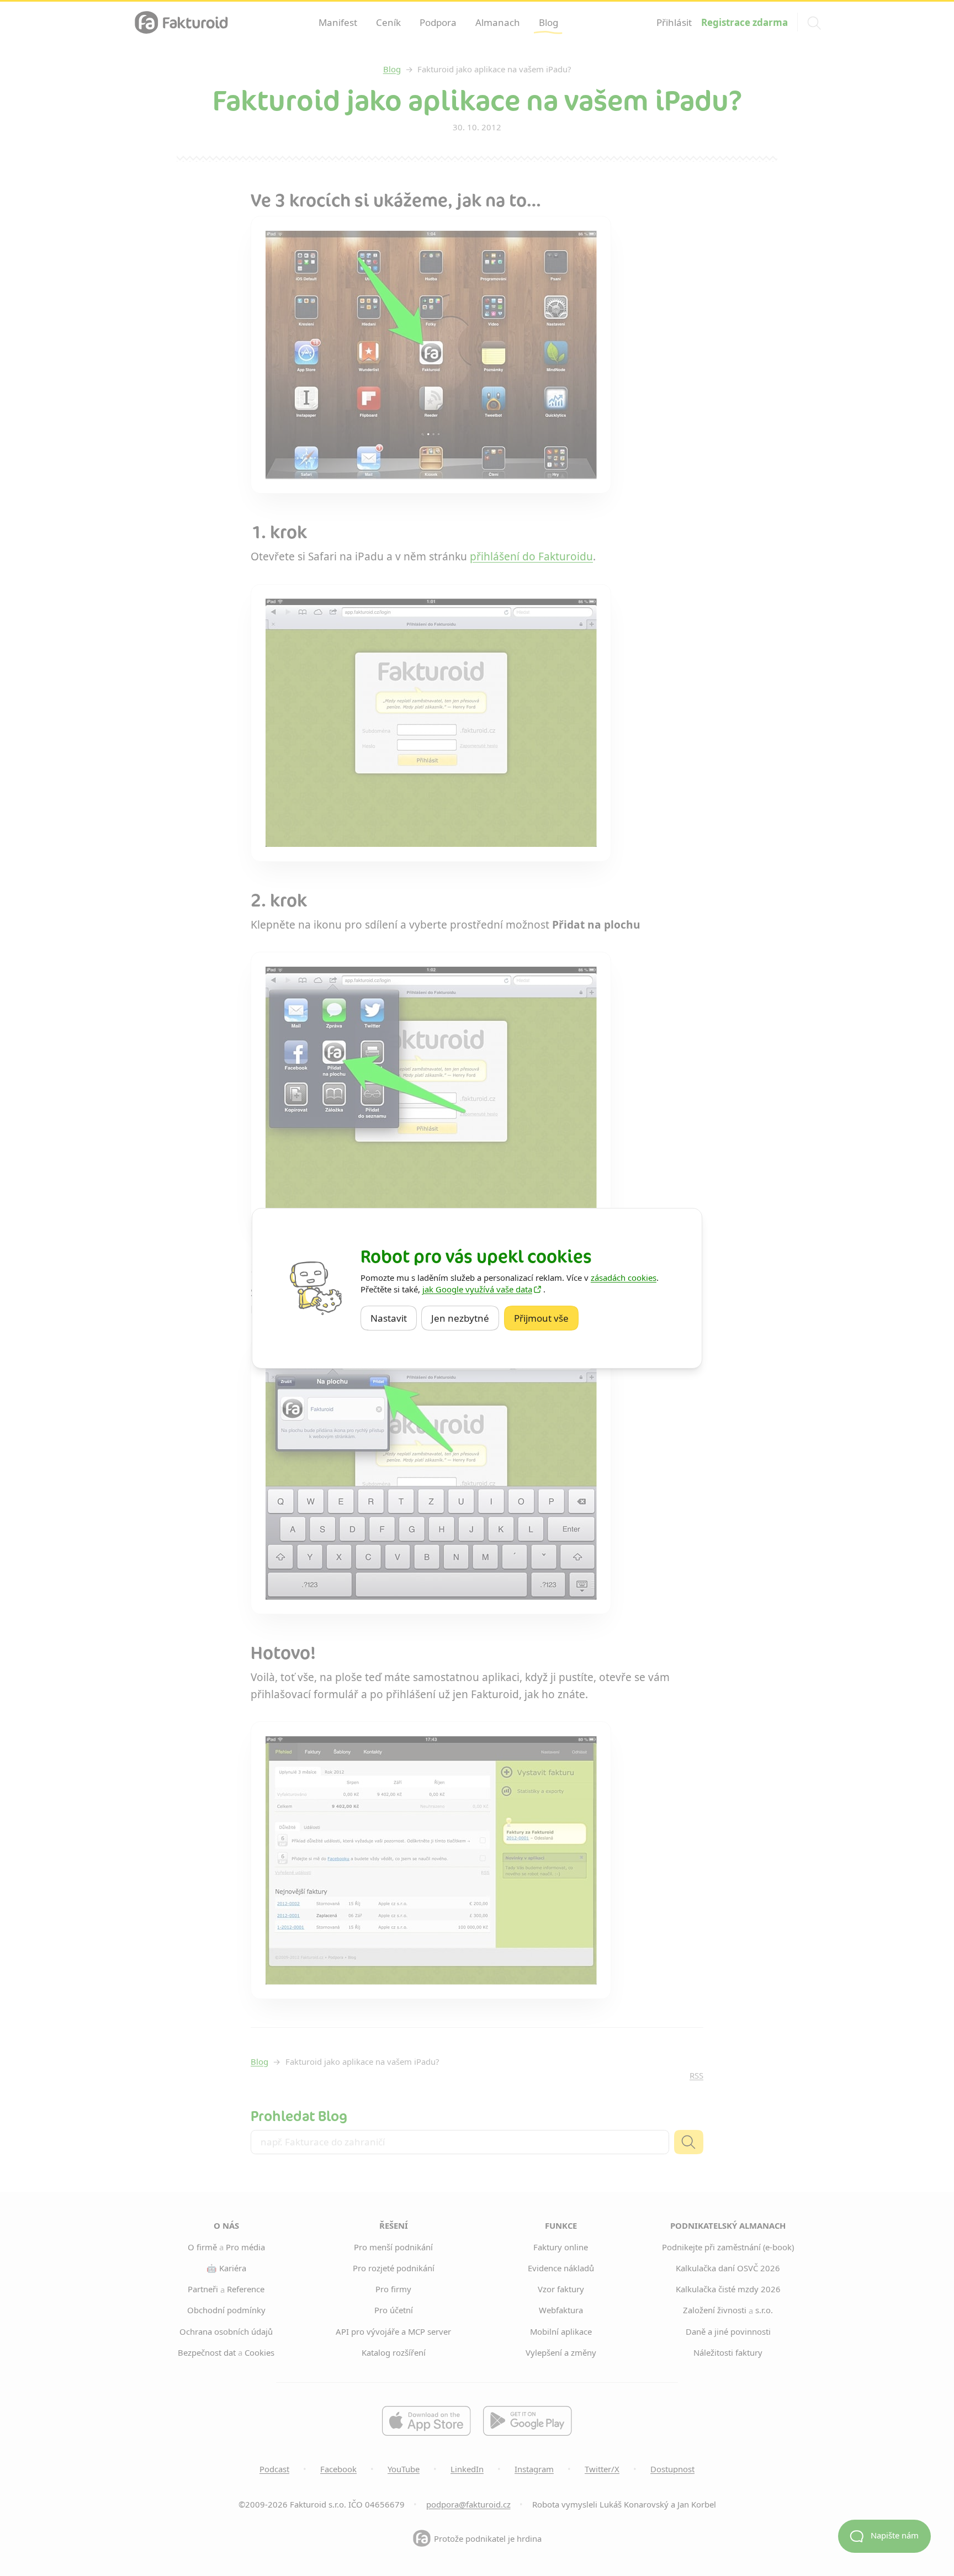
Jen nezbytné (465, 1317)
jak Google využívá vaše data (477, 1289)
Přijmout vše (546, 1317)
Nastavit (394, 1317)
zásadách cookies (624, 1278)
